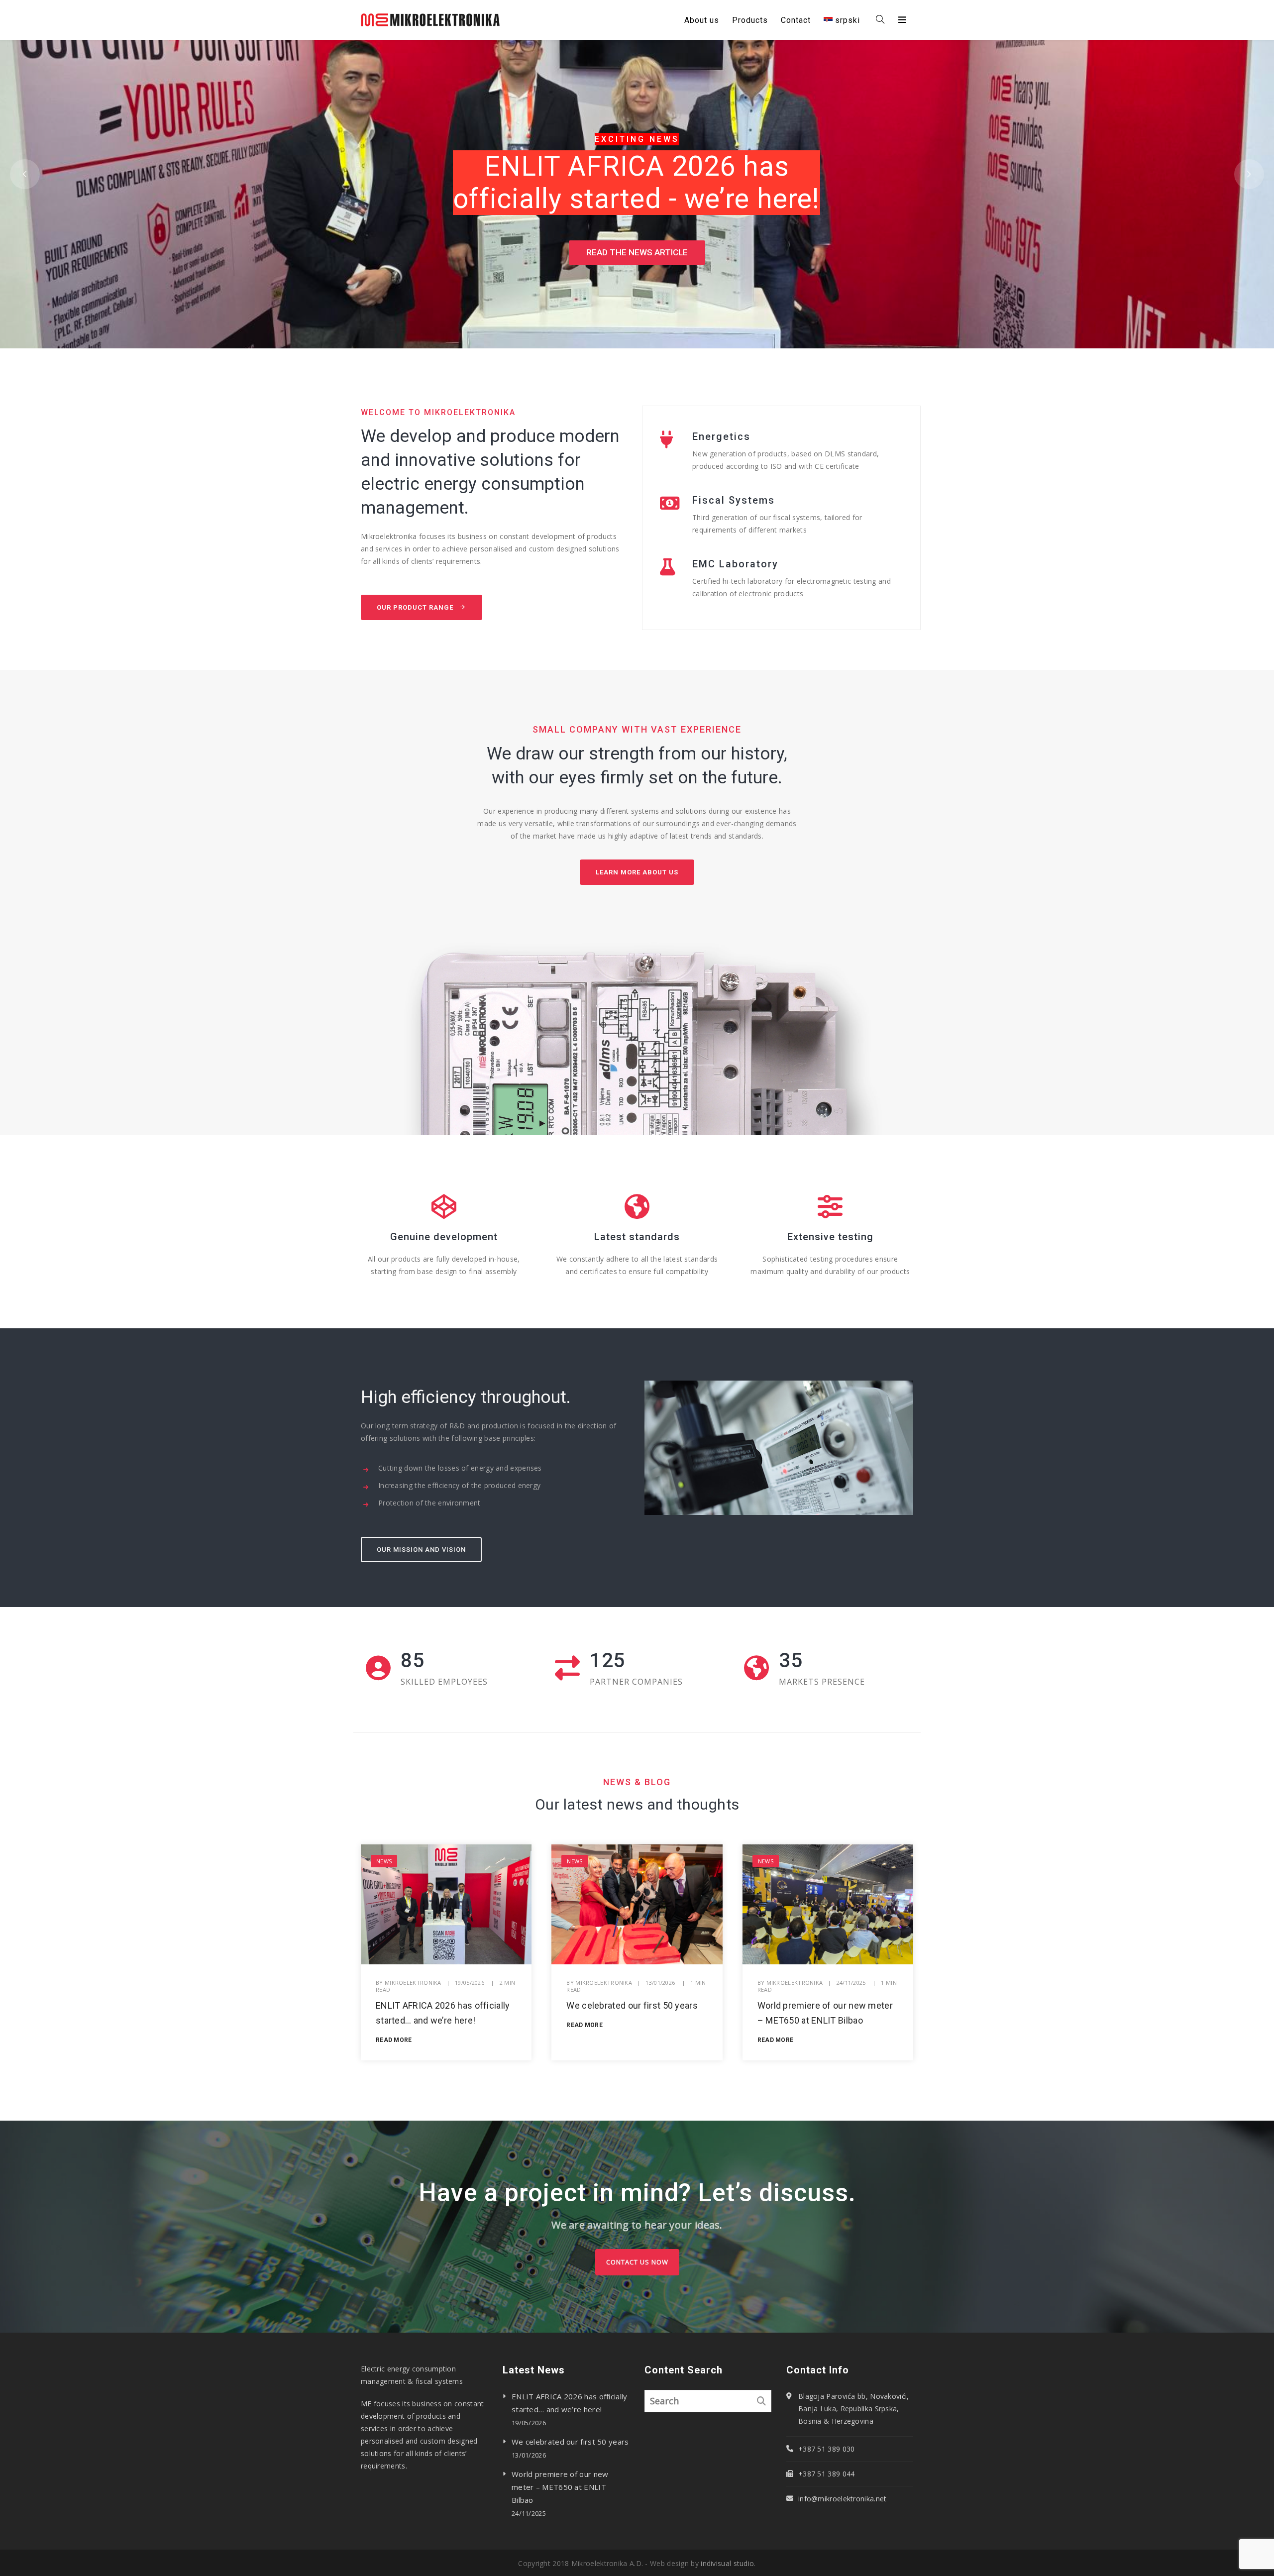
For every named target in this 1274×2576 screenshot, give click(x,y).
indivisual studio (727, 2563)
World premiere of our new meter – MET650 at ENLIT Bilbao (560, 2487)
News (384, 1861)
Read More (394, 2040)
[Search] (761, 2401)
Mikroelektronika (413, 1983)
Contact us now (637, 2262)
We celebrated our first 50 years (632, 2005)
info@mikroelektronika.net (843, 2499)
